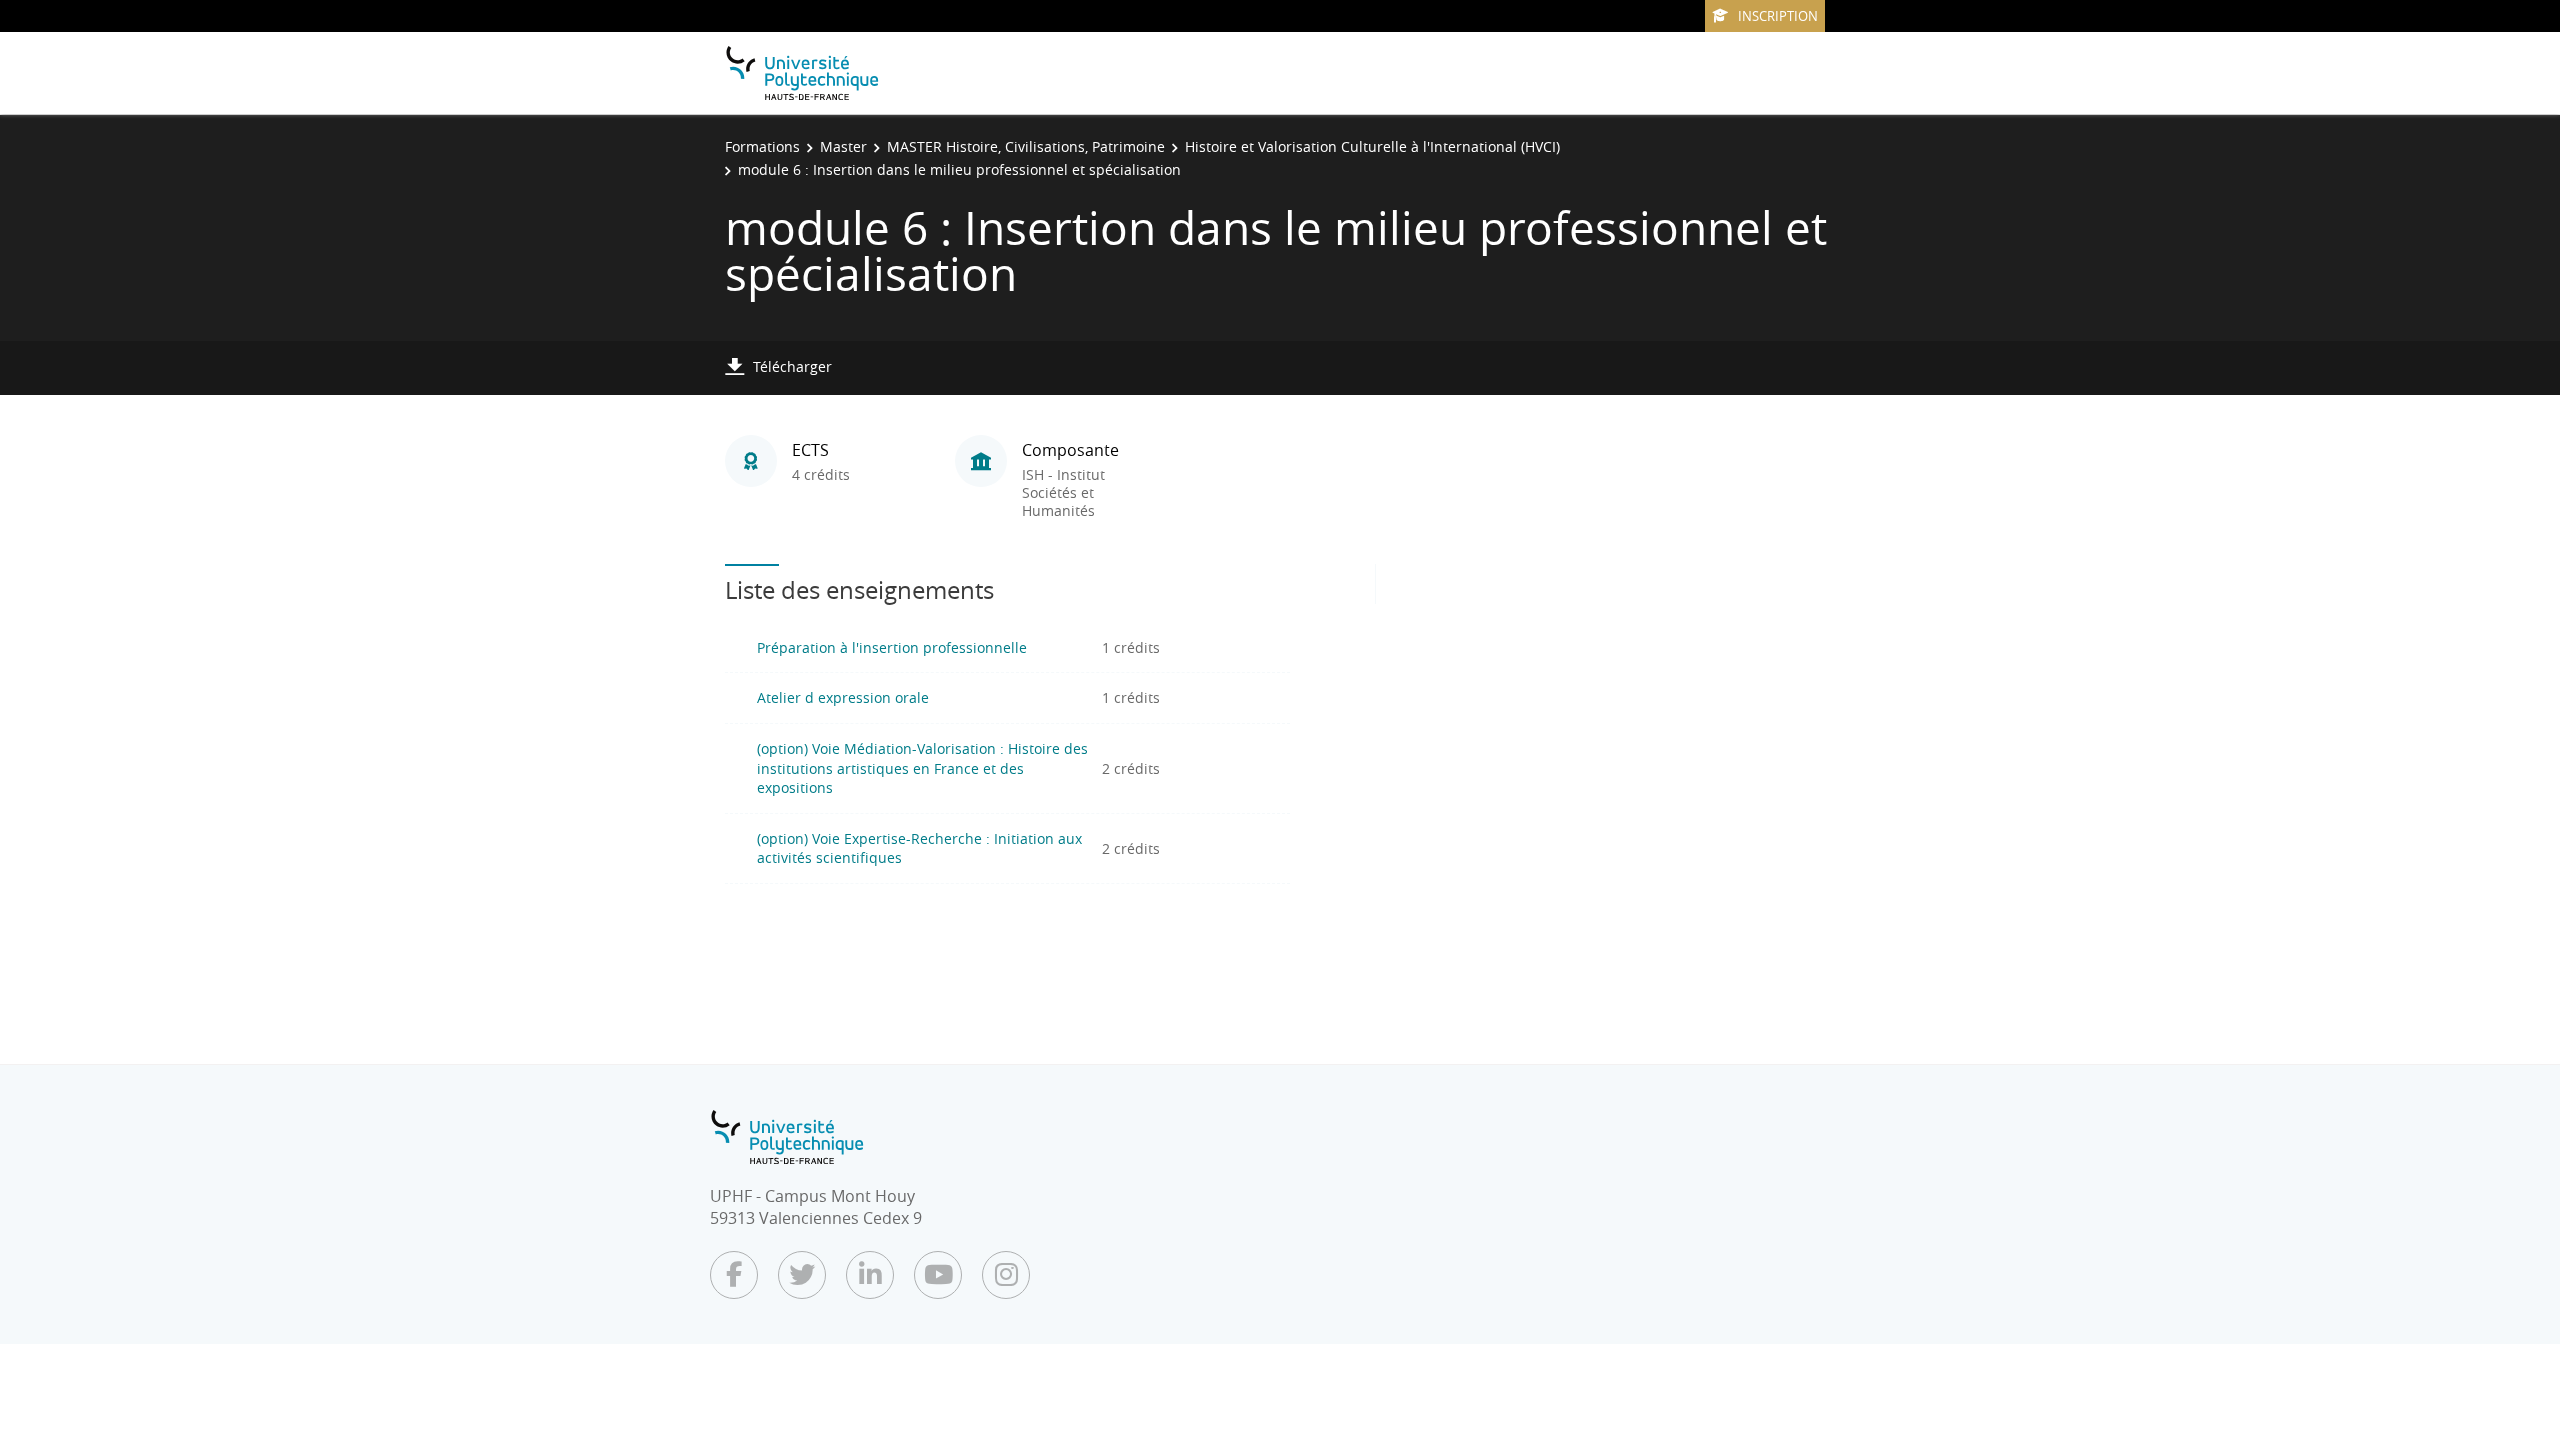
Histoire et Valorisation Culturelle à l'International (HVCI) (1372, 146)
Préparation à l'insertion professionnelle (892, 647)
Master (843, 146)
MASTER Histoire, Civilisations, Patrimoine (1026, 146)
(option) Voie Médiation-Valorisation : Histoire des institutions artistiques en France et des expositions (922, 768)
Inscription (1778, 16)
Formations (762, 146)
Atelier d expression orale (843, 697)
